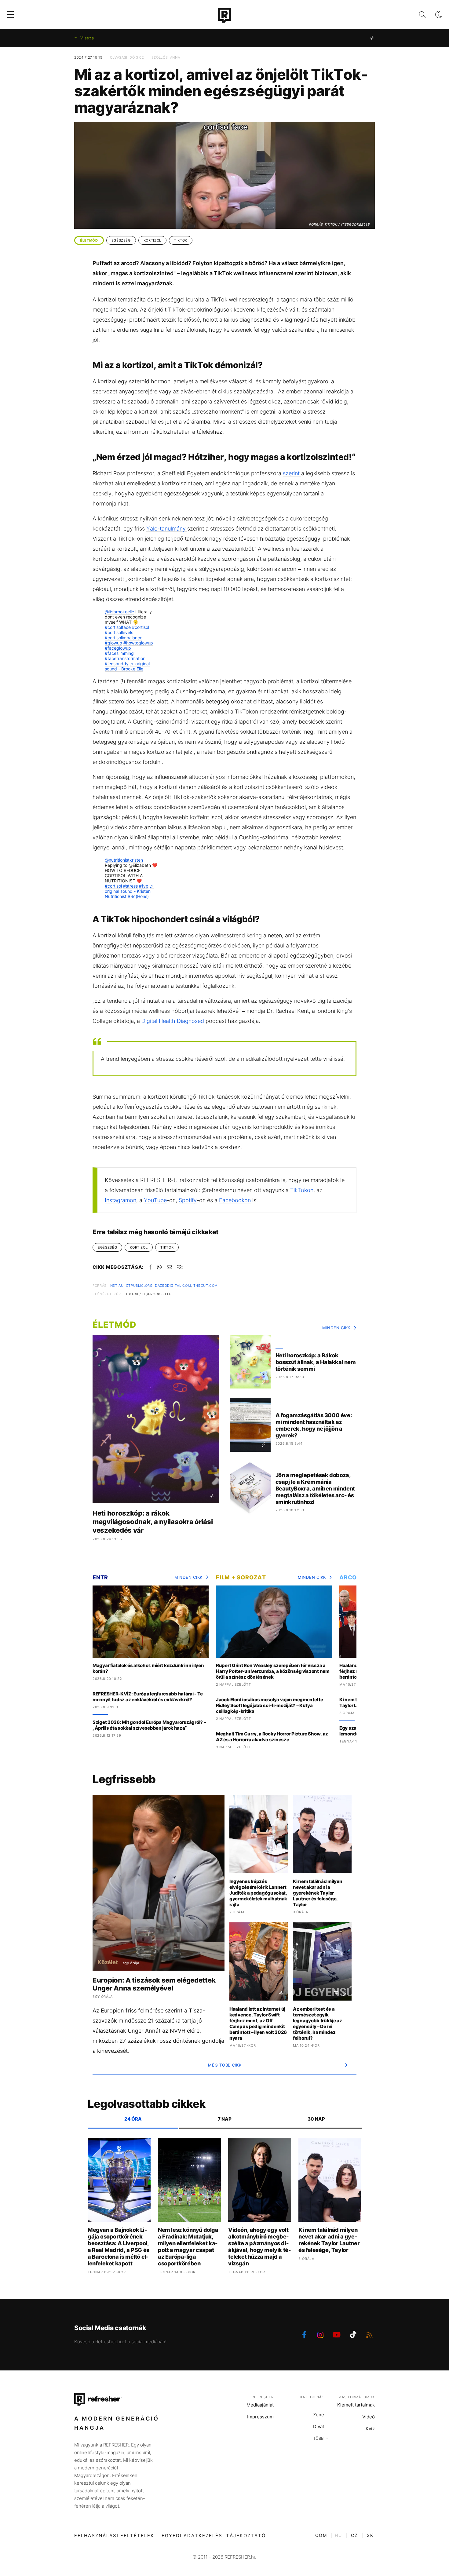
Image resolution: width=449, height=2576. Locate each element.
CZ (354, 2535)
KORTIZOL (152, 240)
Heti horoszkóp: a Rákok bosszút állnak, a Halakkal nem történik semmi (316, 1362)
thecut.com (206, 1286)
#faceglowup (118, 648)
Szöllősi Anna (166, 57)
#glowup (113, 643)
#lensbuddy (117, 664)
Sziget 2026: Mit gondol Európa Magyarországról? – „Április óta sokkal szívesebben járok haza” (149, 1725)
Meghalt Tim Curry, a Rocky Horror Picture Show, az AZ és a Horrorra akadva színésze (272, 1737)
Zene (319, 2415)
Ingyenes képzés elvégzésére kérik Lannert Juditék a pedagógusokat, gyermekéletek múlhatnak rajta (258, 1893)
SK (370, 2535)
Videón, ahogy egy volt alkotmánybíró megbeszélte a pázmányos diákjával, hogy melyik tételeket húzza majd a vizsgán (259, 2247)
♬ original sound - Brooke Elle (127, 666)
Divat (319, 2426)
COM (321, 2535)
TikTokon (302, 1190)
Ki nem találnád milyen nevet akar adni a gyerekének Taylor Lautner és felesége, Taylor (318, 1893)
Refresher (263, 2397)
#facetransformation (125, 658)
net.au (117, 1286)
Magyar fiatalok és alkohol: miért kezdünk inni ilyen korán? (148, 1668)
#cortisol (141, 627)
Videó (369, 2417)
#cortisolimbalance (124, 638)
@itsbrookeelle (119, 612)
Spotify (188, 1200)
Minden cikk (336, 1328)
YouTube (155, 1200)
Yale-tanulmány (167, 529)
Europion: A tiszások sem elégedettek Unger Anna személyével (154, 1984)
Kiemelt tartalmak (356, 2405)
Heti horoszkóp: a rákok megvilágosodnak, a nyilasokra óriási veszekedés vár (153, 1522)
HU (338, 2535)
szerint (292, 473)
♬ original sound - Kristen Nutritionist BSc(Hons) (129, 891)
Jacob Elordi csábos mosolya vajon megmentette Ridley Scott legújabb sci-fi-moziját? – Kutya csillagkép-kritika (270, 1705)
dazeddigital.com (173, 1286)
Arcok (350, 1577)
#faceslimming (119, 653)
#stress (130, 886)
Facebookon (235, 1200)
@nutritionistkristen (124, 860)
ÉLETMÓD (89, 240)
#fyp (144, 886)
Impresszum (260, 2417)
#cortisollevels (119, 632)
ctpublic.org (139, 1286)
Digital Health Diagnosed (173, 1021)
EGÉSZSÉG (121, 240)
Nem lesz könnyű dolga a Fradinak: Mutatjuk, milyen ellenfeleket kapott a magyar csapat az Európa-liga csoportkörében (188, 2247)
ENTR (100, 1577)
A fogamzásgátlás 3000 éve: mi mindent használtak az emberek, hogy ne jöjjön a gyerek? (314, 1425)
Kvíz (370, 2429)
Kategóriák (312, 2397)
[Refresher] (224, 15)
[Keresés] (417, 15)
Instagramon (120, 1200)
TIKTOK (181, 240)
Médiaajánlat (260, 2405)
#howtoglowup (138, 643)
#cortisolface (118, 627)
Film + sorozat (241, 1577)
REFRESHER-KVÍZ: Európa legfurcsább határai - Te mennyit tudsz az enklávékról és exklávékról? (148, 1697)
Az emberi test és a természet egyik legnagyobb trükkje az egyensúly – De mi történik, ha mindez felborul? (318, 2023)
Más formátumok (357, 2397)
